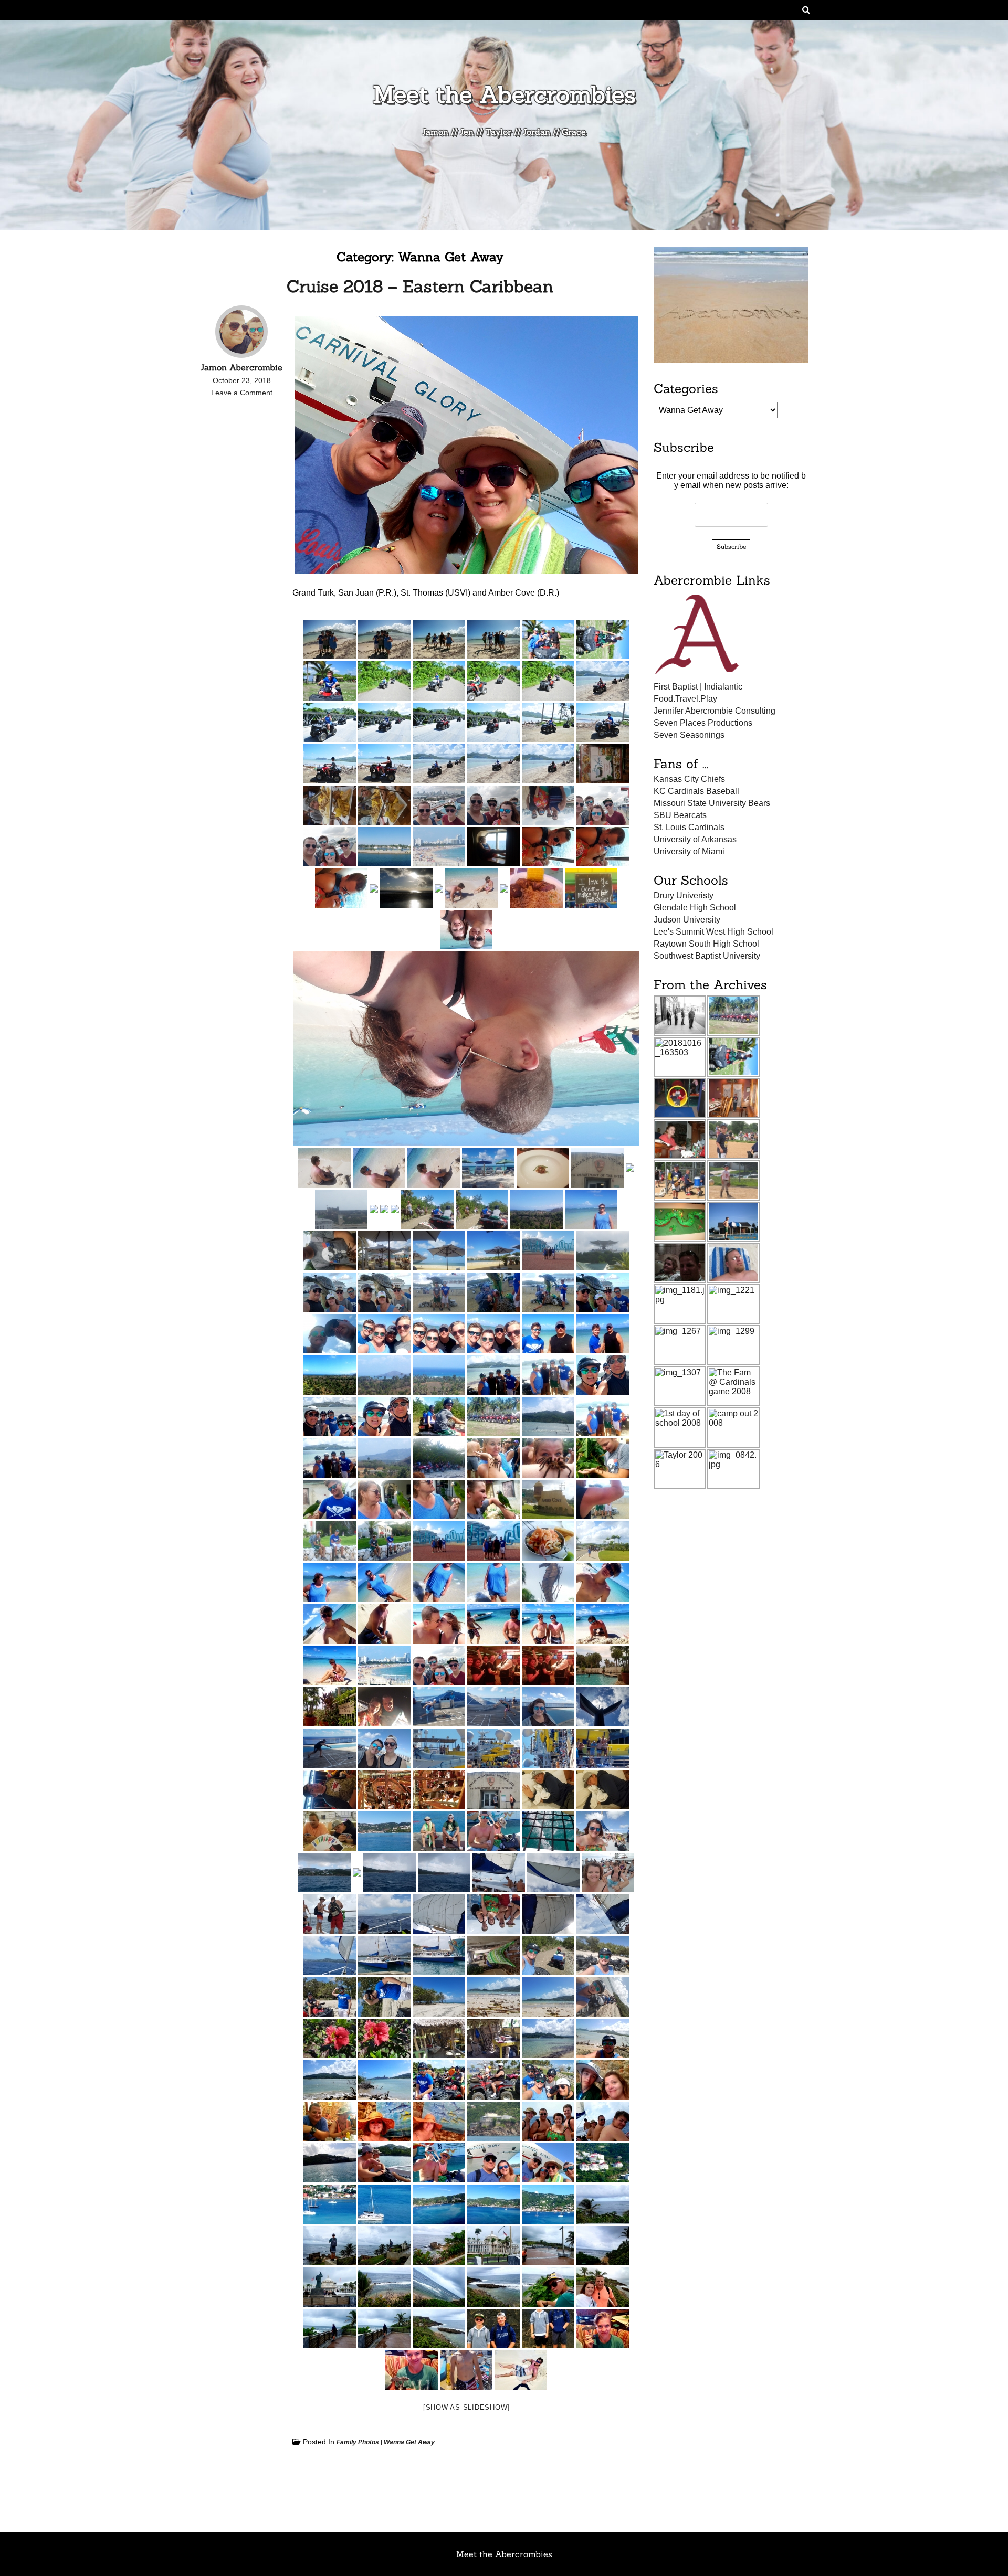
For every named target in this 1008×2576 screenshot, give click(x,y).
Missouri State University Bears (712, 803)
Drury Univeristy (684, 895)
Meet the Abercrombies (504, 94)
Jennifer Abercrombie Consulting (715, 711)
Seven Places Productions (703, 723)
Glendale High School (695, 908)
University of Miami (689, 851)
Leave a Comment (242, 393)
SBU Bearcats (680, 815)
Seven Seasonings (689, 735)
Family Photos (358, 2442)
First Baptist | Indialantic (698, 687)
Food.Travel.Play (685, 699)
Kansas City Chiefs (689, 779)
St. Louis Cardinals (689, 827)
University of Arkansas (695, 839)
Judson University (687, 920)
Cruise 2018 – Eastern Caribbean (420, 286)
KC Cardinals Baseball (696, 791)
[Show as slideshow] (466, 2407)
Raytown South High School (706, 944)
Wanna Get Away (409, 2442)
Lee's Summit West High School (713, 932)
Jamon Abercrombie (241, 367)
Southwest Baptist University (707, 956)
